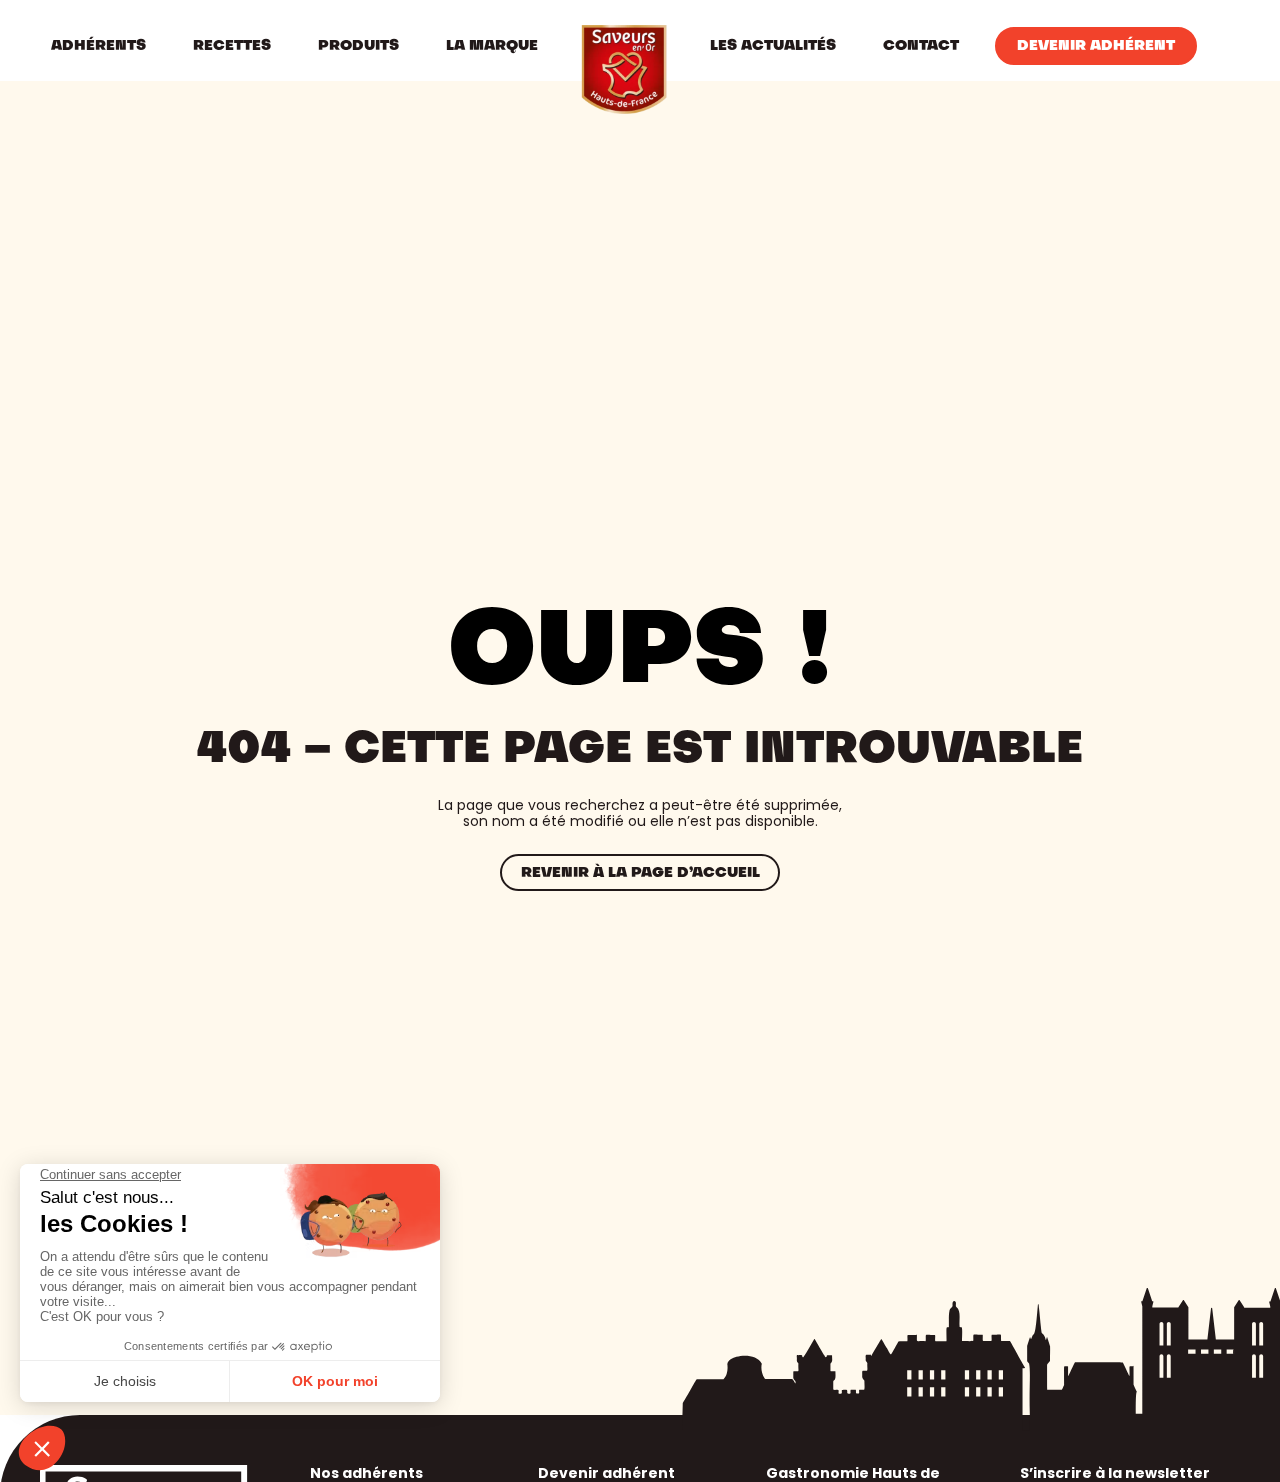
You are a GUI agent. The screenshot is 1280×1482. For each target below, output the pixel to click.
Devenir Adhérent (1096, 46)
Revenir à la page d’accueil (640, 873)
